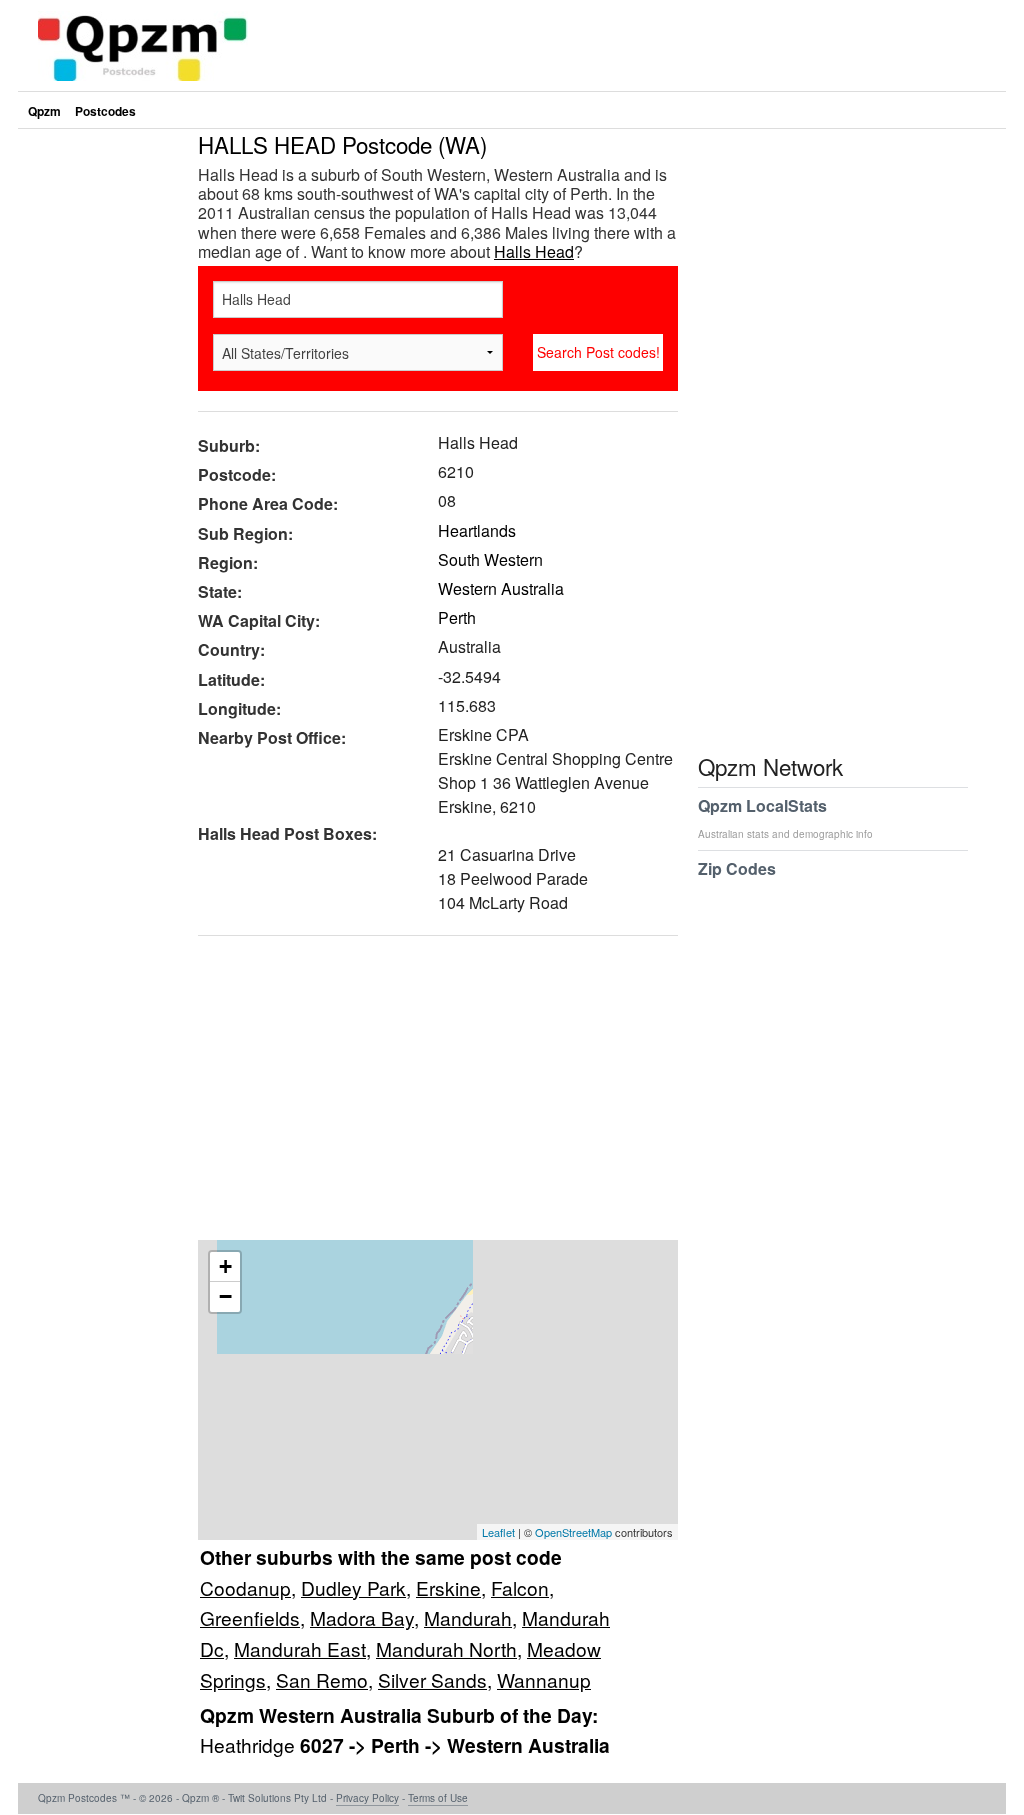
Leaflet (498, 1532)
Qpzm (44, 111)
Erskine (448, 1587)
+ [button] (225, 1266)
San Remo (322, 1679)
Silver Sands (432, 1679)
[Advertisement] (428, 1095)
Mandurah (468, 1617)
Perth (457, 617)
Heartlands (477, 530)
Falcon (520, 1587)
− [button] (225, 1296)
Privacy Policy (367, 1798)
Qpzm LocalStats (785, 817)
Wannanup (544, 1679)
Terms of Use (438, 1798)
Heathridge (250, 1744)
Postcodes (105, 111)
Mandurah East (300, 1648)
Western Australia (501, 588)
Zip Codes (737, 868)
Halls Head (534, 251)
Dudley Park (353, 1587)
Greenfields (250, 1617)
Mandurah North (446, 1648)
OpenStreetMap (573, 1532)
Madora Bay (362, 1617)
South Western (490, 559)
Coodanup (245, 1587)
